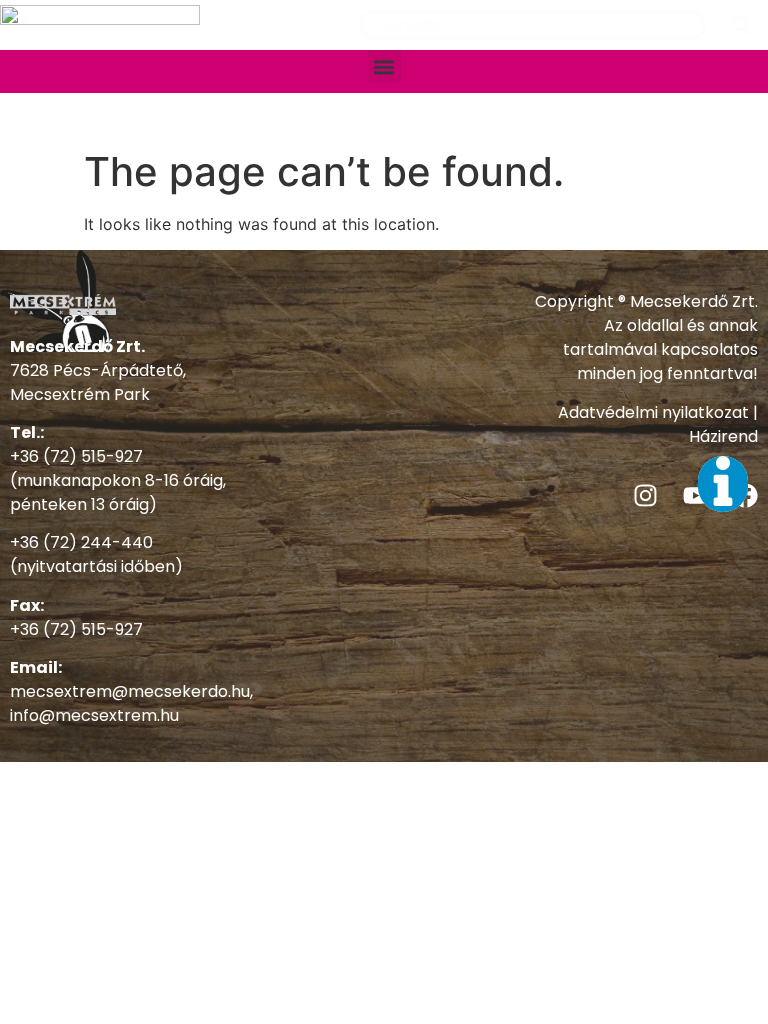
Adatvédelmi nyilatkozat (653, 412)
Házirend (723, 436)
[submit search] (742, 25)
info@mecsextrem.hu (94, 715)
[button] (384, 66)
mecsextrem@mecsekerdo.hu (130, 691)
